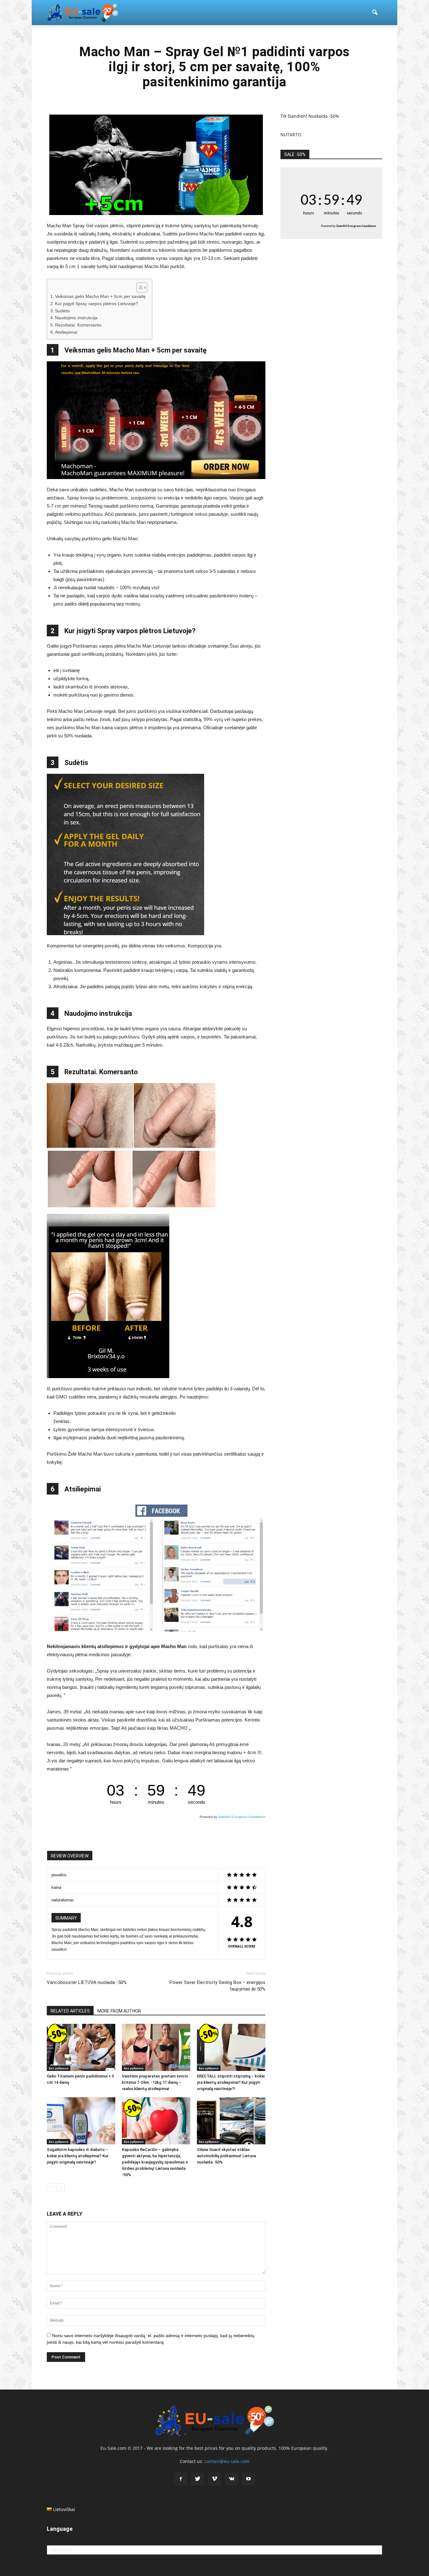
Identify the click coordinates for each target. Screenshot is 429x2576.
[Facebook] (181, 2479)
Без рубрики (59, 2068)
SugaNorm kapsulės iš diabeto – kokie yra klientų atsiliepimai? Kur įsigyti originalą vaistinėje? (78, 2156)
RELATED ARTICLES (70, 2011)
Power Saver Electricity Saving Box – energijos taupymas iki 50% (217, 1986)
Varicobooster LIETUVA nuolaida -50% (87, 1982)
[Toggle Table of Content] (139, 288)
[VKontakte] (231, 2479)
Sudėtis (62, 311)
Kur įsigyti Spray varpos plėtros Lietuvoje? (97, 304)
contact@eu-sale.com (227, 2461)
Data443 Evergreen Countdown (242, 1817)
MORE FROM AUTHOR (119, 2011)
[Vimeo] (215, 2479)
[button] (375, 13)
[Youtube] (248, 2479)
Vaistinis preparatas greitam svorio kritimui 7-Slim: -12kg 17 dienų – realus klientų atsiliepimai (155, 2082)
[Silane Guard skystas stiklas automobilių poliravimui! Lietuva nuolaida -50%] (231, 2121)
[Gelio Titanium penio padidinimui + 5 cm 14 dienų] (81, 2047)
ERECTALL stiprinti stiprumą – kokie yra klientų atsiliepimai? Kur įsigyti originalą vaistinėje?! (231, 2082)
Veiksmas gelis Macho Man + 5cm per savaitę (100, 296)
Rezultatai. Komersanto (78, 325)
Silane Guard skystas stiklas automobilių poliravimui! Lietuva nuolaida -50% (226, 2156)
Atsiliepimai (66, 332)
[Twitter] (198, 2479)
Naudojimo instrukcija (76, 318)
